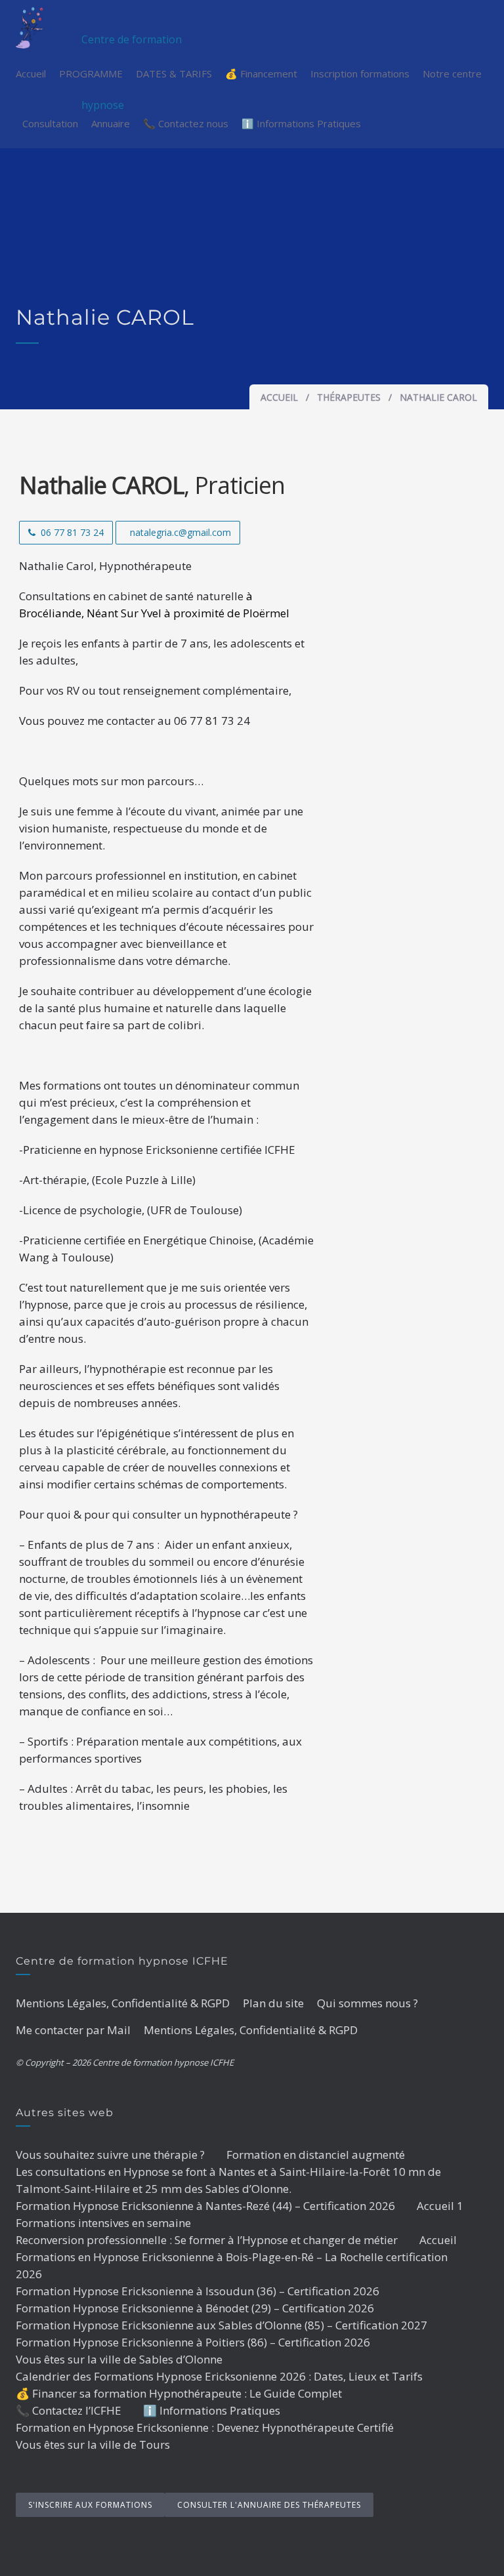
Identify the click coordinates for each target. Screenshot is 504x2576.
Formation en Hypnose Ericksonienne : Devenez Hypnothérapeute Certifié (205, 2427)
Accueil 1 (440, 2206)
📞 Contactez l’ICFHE (69, 2410)
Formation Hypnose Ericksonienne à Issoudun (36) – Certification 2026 (198, 2291)
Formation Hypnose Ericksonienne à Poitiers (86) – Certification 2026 (193, 2342)
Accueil (31, 73)
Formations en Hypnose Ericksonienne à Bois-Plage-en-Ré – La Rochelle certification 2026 (232, 2265)
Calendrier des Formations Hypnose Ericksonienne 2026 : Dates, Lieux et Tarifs (219, 2376)
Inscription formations (360, 73)
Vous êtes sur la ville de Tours (93, 2444)
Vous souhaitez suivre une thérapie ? (110, 2155)
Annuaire (111, 123)
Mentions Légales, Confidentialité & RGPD (123, 2003)
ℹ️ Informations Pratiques (301, 123)
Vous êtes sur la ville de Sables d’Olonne (119, 2359)
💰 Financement (261, 73)
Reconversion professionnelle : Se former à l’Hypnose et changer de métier (207, 2240)
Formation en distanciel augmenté (316, 2155)
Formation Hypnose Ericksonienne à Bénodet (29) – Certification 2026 (195, 2308)
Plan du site (273, 2003)
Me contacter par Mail (73, 2030)
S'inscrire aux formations (90, 2505)
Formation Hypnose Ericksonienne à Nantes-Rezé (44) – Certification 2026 (205, 2206)
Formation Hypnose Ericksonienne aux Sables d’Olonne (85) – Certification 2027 (221, 2325)
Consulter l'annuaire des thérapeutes (269, 2505)
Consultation (50, 123)
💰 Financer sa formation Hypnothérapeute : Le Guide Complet (179, 2393)
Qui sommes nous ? (367, 2003)
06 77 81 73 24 (72, 532)
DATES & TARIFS (174, 73)
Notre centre (452, 73)
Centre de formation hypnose (132, 40)
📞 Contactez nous (186, 123)
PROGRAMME (91, 73)
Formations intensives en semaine (103, 2223)
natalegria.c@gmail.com (180, 532)
